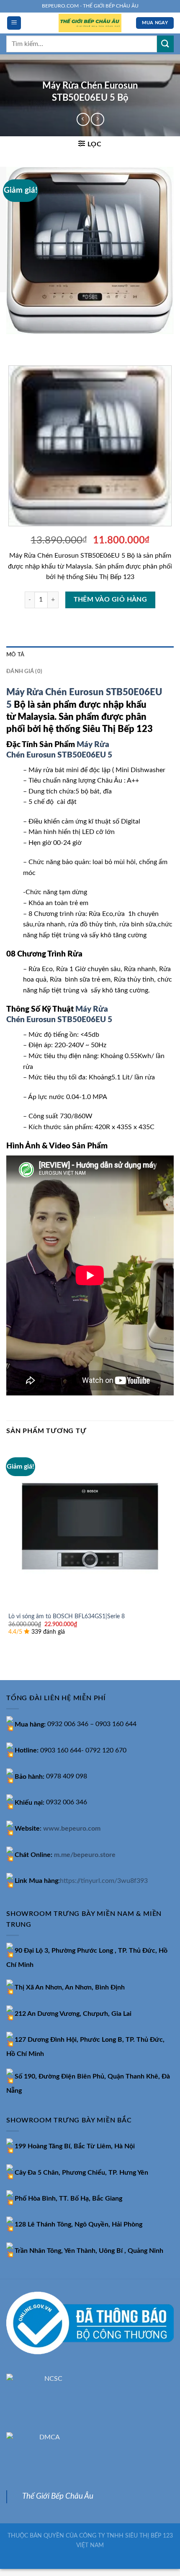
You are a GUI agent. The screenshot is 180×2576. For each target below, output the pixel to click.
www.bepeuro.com (72, 1829)
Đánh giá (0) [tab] (24, 671)
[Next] (37, 342)
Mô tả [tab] (15, 655)
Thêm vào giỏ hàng (111, 600)
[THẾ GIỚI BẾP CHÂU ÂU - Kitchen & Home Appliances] (90, 23)
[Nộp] (165, 44)
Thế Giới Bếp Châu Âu (58, 2496)
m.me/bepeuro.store (85, 1855)
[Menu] (14, 23)
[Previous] (14, 342)
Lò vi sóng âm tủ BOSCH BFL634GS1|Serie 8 (67, 1617)
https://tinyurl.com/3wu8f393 (104, 1881)
